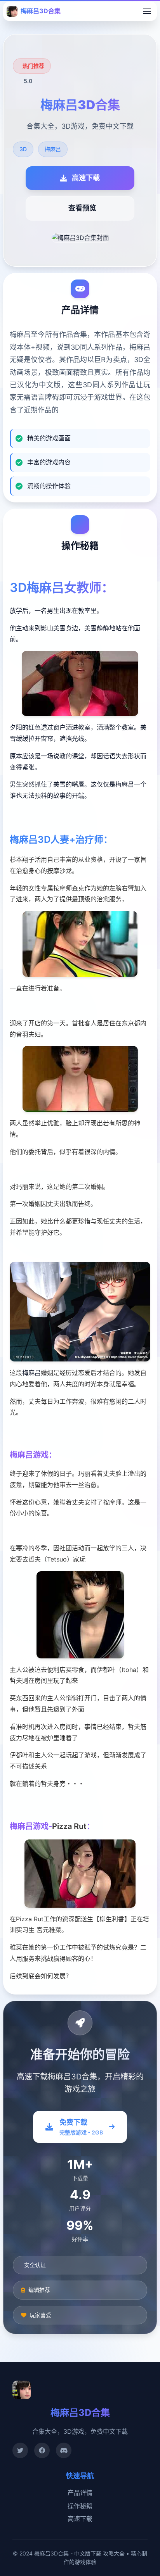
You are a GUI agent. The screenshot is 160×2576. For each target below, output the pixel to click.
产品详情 (80, 2493)
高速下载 (80, 2519)
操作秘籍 (80, 2506)
